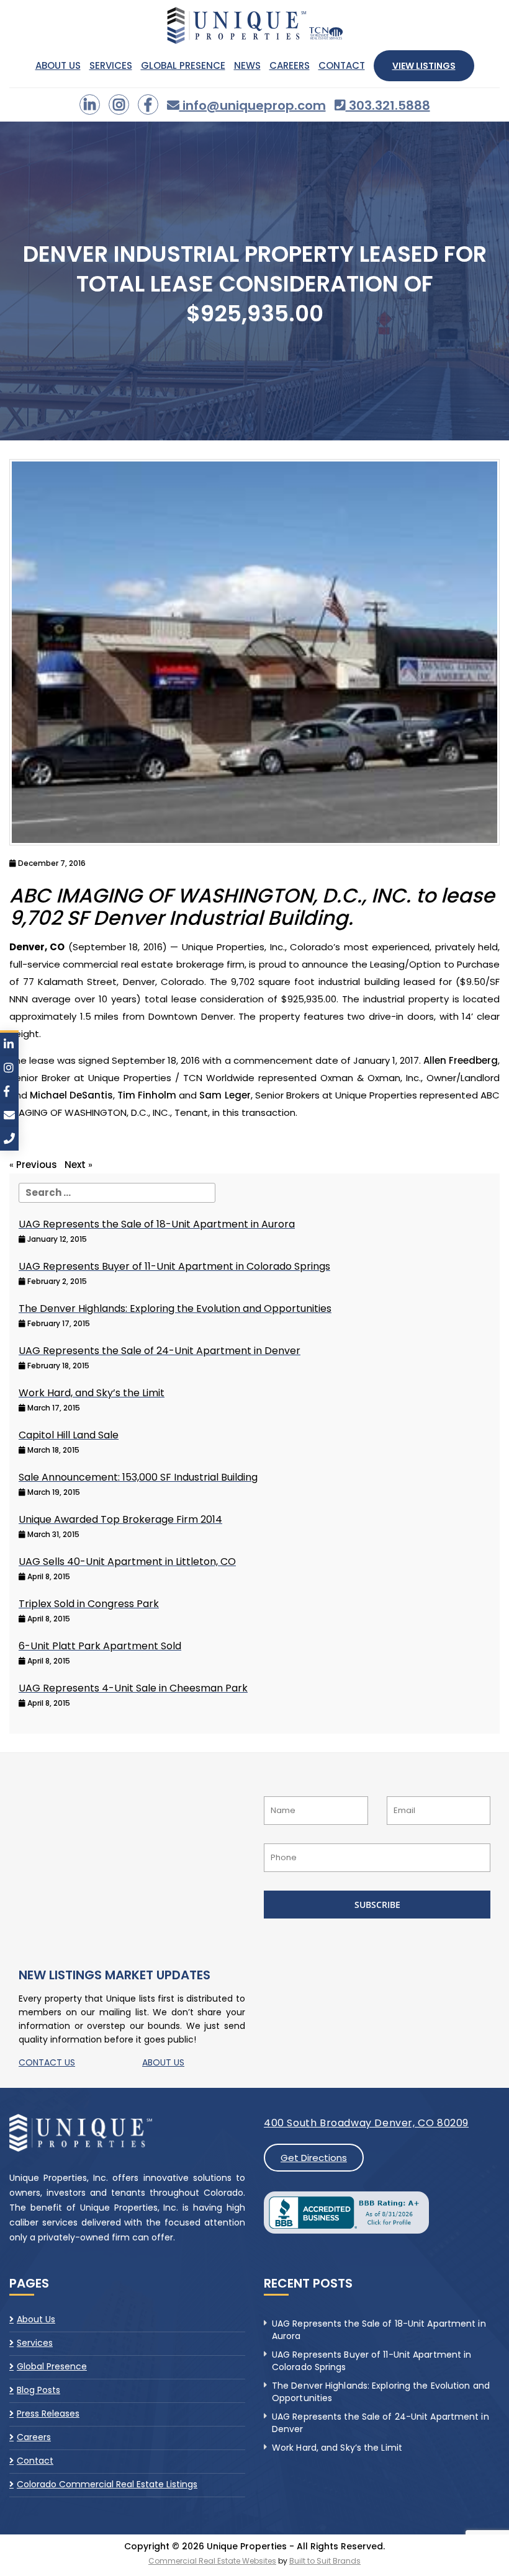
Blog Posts (38, 2390)
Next (75, 1165)
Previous (37, 1165)
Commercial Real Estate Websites (212, 2561)
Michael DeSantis (71, 1095)
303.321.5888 (388, 105)
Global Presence (183, 66)
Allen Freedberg (461, 1060)
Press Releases (48, 2413)
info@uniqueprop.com (253, 105)
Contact (342, 66)
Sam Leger (225, 1095)
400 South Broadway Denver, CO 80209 (366, 2123)
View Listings (424, 66)
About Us (58, 66)
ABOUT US (163, 2062)
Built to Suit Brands (325, 2561)
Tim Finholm (147, 1095)
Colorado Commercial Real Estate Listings (107, 2484)
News (247, 66)
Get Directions (314, 2158)
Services (111, 66)
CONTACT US (47, 2062)
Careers (290, 66)
